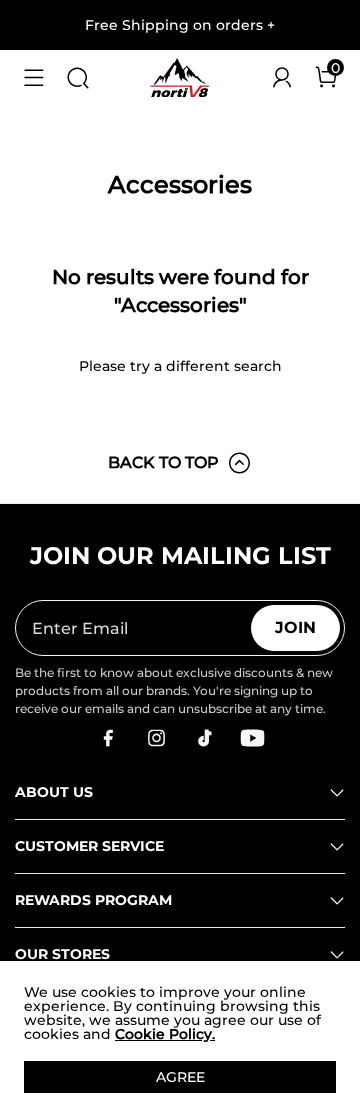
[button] (34, 78)
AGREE (180, 1077)
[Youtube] (252, 738)
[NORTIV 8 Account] (282, 78)
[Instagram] (156, 738)
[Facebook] (108, 738)
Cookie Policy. (165, 1034)
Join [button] (295, 627)
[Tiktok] (204, 738)
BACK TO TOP (163, 462)
